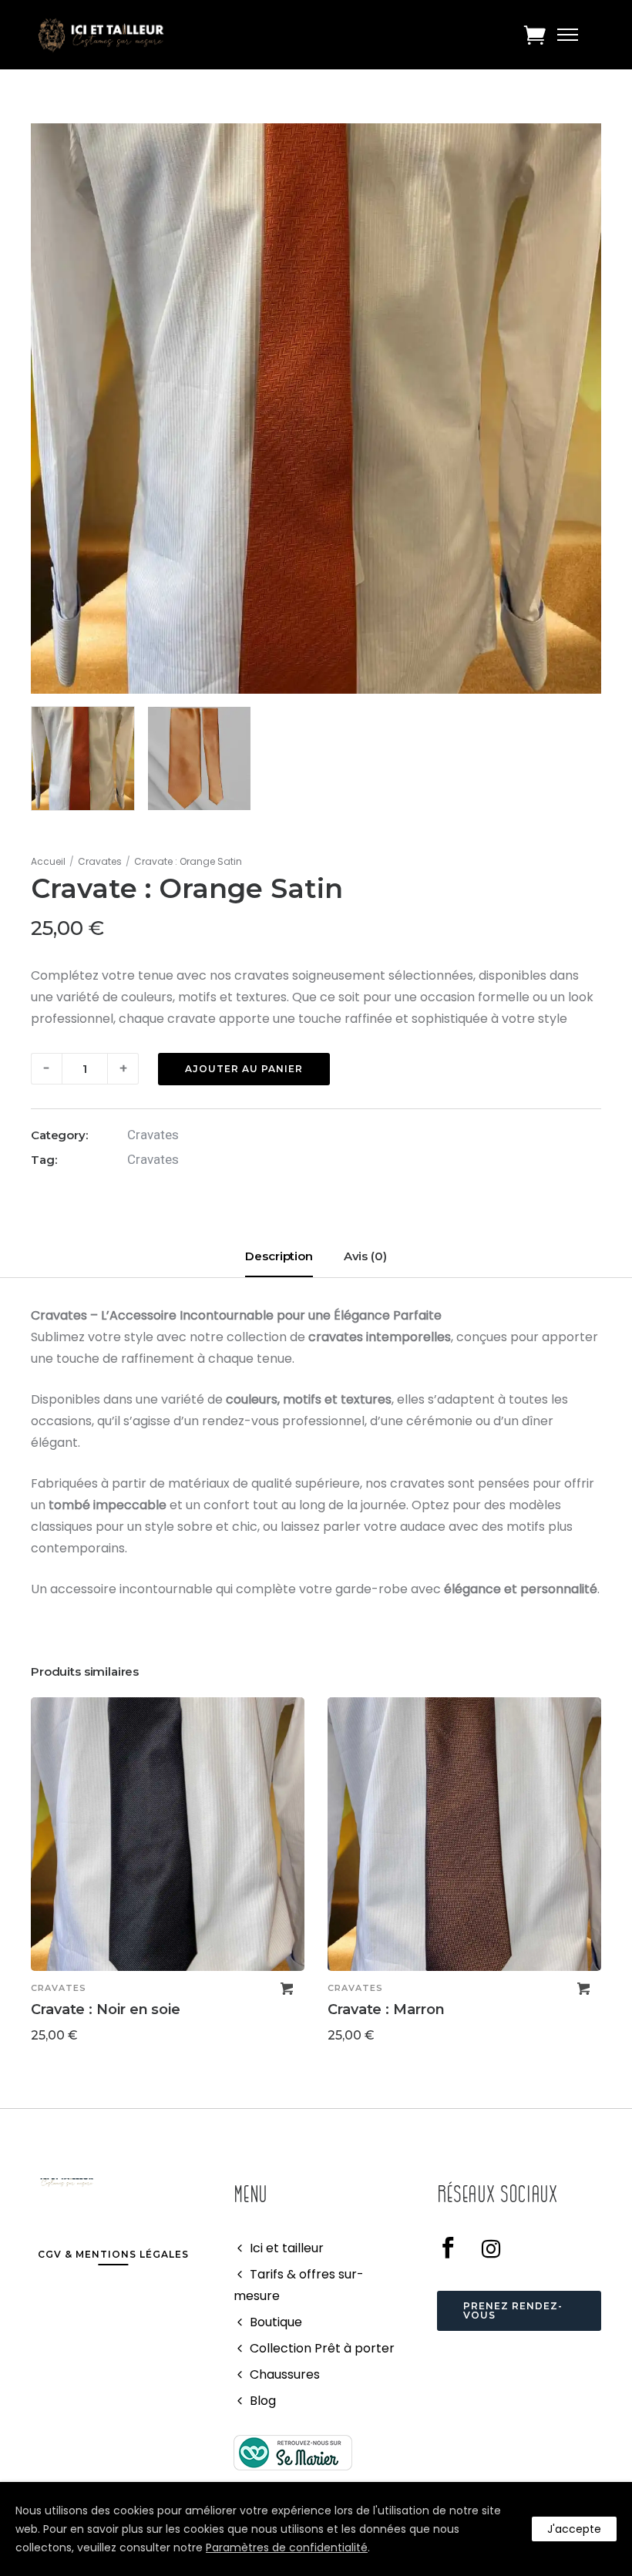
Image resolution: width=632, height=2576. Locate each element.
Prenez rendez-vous (513, 2310)
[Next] (603, 1876)
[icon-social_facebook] (454, 2248)
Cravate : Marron (386, 2009)
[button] (287, 1989)
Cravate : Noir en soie (106, 2009)
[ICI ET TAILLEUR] (293, 2452)
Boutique (276, 2322)
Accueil (48, 861)
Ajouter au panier (244, 1069)
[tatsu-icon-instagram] (491, 2248)
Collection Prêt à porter (322, 2348)
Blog (263, 2401)
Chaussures (285, 2374)
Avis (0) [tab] (365, 1256)
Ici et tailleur (287, 2248)
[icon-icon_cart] (535, 35)
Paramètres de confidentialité (287, 2547)
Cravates (100, 861)
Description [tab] (279, 1256)
